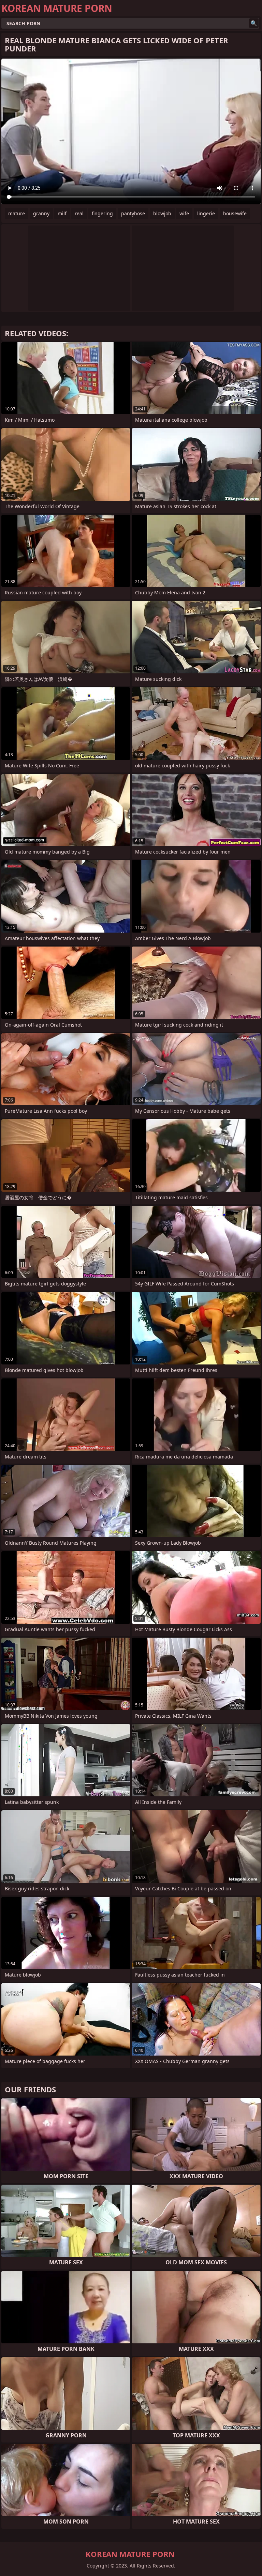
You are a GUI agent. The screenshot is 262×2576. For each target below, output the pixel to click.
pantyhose (133, 213)
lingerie (206, 213)
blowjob (162, 213)
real (79, 213)
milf (62, 213)
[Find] (254, 23)
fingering (102, 213)
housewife (235, 213)
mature (17, 213)
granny (41, 213)
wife (184, 213)
